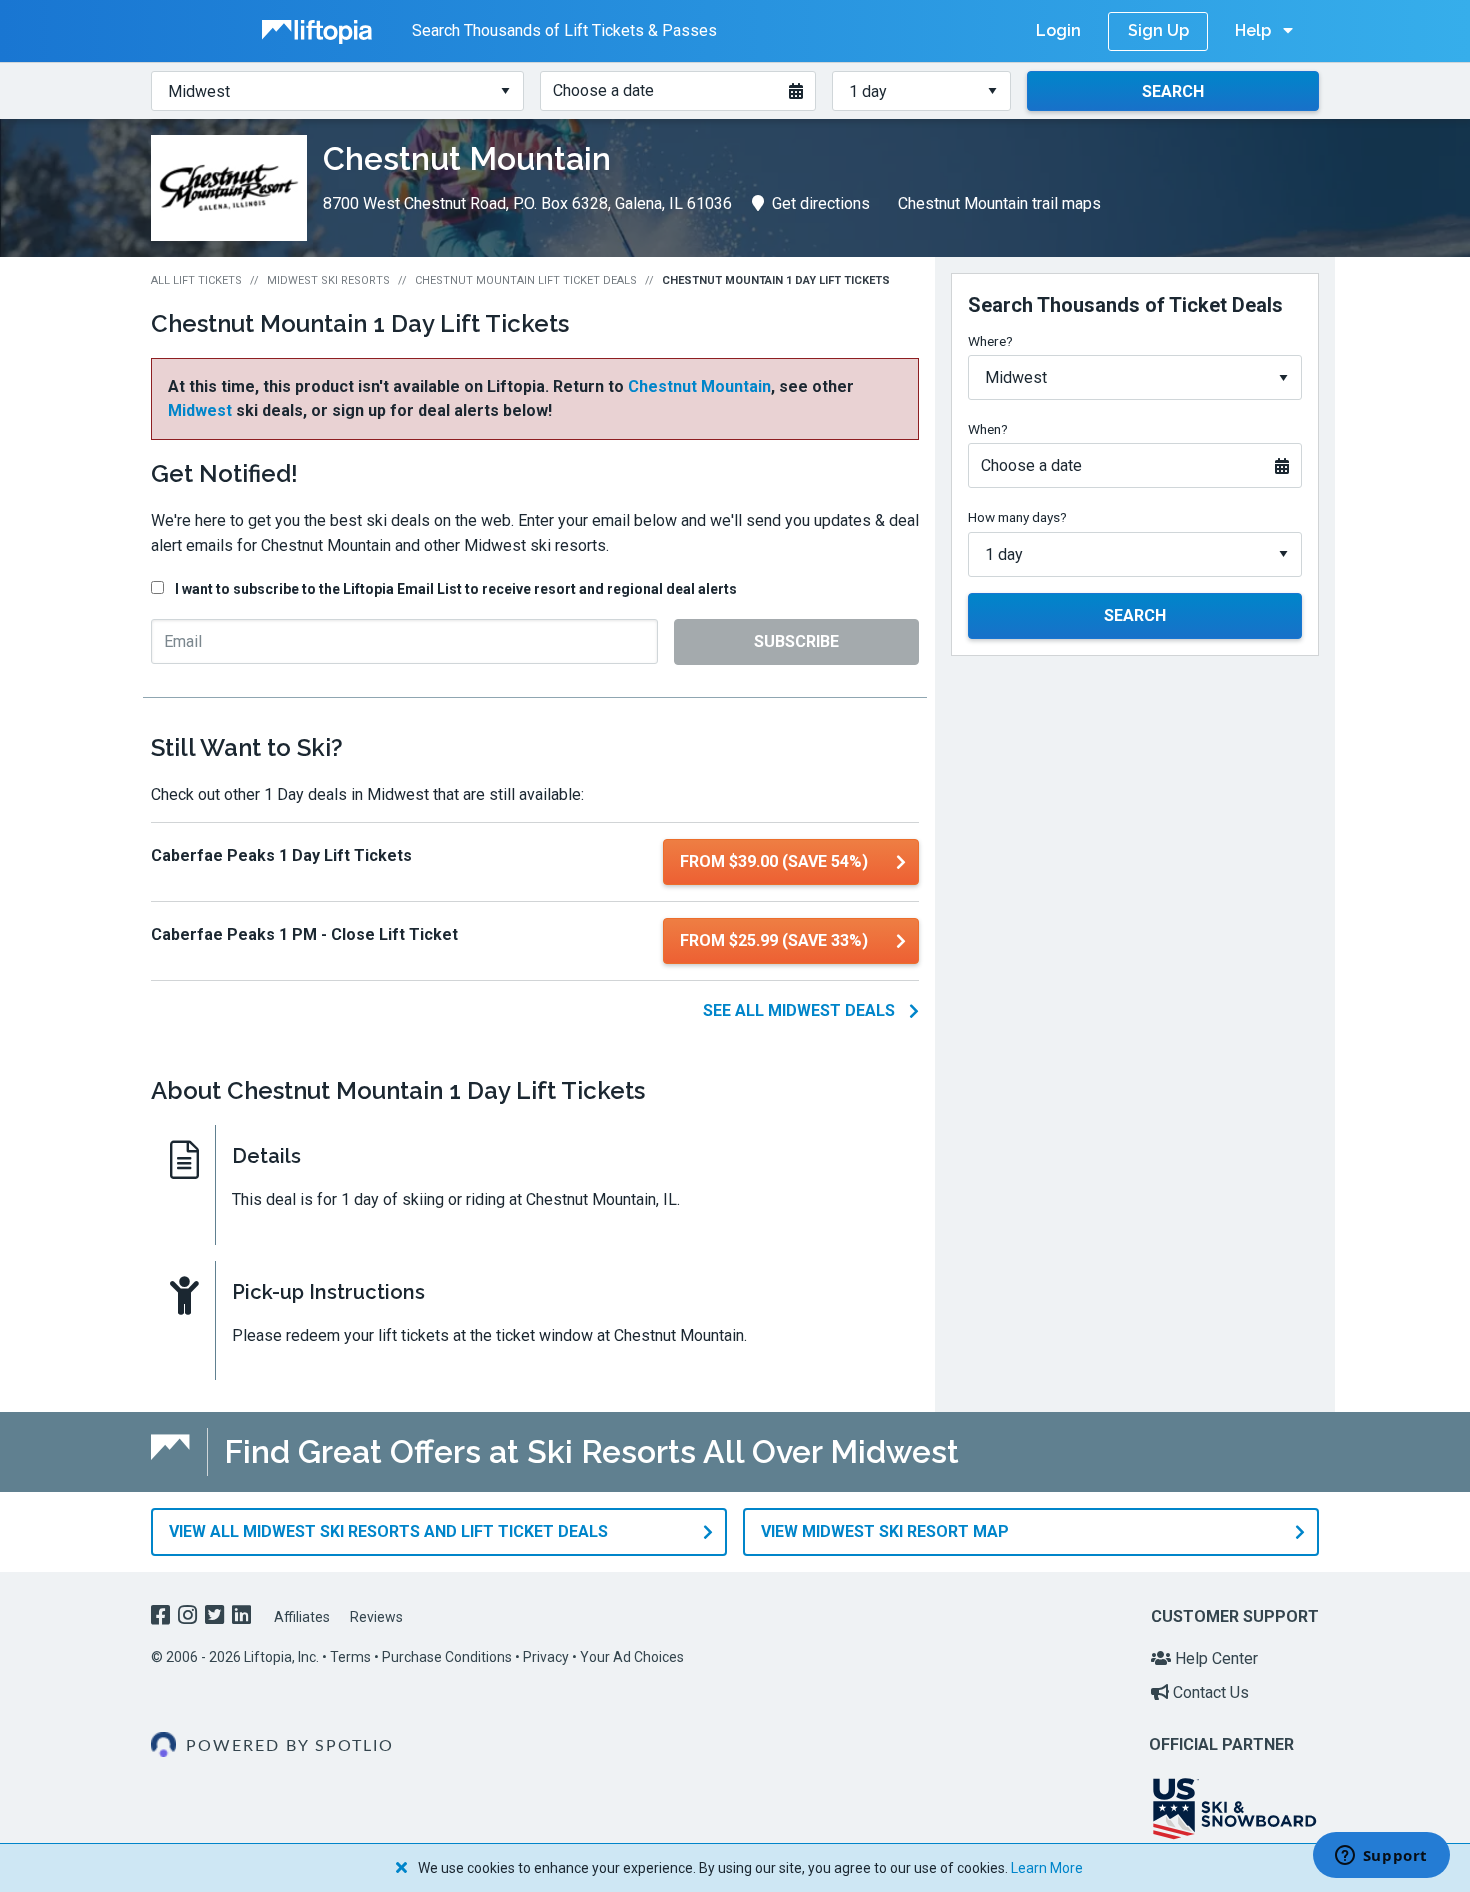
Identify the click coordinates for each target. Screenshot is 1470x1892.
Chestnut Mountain (699, 386)
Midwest (200, 410)
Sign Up (1158, 30)
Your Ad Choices (632, 1657)
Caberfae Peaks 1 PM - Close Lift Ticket (304, 934)
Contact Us (1209, 1692)
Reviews (376, 1617)
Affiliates (302, 1617)
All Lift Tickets (196, 280)
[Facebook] (162, 1617)
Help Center (1214, 1658)
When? (988, 429)
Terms (350, 1657)
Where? (990, 341)
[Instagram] (189, 1617)
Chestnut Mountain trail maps (999, 203)
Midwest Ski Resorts (328, 280)
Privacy (546, 1657)
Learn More (1047, 1868)
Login (1058, 30)
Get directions (821, 203)
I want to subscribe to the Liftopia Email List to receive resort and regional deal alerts (456, 589)
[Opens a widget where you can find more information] (1381, 1857)
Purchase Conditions (447, 1657)
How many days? (1017, 517)
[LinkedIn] (243, 1617)
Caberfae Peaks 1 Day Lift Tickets (281, 855)
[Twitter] (216, 1617)
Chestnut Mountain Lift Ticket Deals (526, 280)
